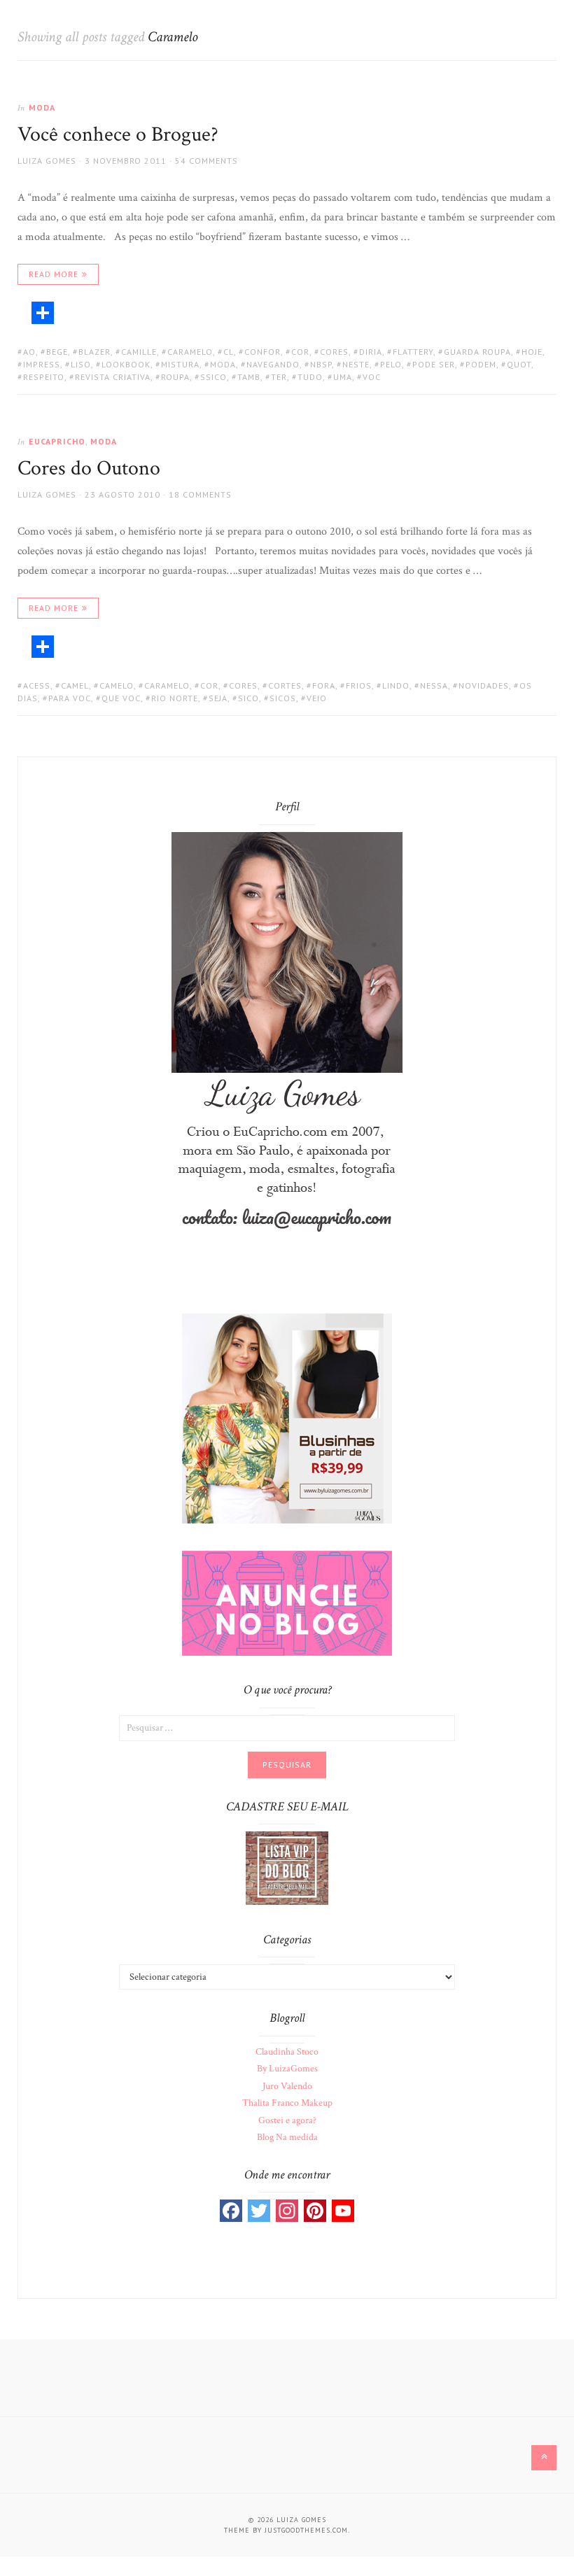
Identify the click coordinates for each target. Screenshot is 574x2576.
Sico (248, 698)
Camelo (117, 685)
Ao (29, 352)
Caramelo (190, 352)
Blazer (94, 352)
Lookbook (126, 364)
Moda (42, 107)
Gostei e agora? (287, 2120)
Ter (279, 377)
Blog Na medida (287, 2137)
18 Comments (200, 494)
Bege (57, 352)
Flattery (413, 352)
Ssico (213, 377)
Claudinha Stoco (287, 2052)
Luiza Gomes (47, 161)
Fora (324, 685)
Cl (229, 352)
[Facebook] (231, 2211)
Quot (519, 364)
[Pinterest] (315, 2211)
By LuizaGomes (287, 2069)
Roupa (175, 377)
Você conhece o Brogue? (118, 135)
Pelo (391, 364)
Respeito (44, 377)
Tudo (310, 377)
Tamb (249, 377)
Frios (359, 685)
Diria (371, 352)
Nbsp (321, 364)
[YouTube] (343, 2211)
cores (334, 352)
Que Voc (121, 698)
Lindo (396, 685)
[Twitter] (259, 2211)
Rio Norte (175, 698)
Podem (481, 364)
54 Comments (206, 161)
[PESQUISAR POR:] (287, 1727)
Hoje (532, 352)
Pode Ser (434, 364)
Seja (218, 698)
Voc (372, 377)
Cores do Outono (89, 469)
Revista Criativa (113, 377)
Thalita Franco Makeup (287, 2103)
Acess (37, 685)
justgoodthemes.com (306, 2530)
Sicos (283, 698)
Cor (300, 352)
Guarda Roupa (477, 352)
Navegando (273, 364)
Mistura (180, 364)
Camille (139, 352)
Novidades (484, 685)
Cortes (285, 685)
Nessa (434, 685)
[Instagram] (287, 2211)
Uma (343, 377)
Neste (356, 364)
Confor (262, 352)
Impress (42, 364)
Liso (81, 364)
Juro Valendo (287, 2086)
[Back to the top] (544, 2458)
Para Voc (70, 698)
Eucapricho (57, 441)
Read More (54, 274)
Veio (317, 698)
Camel (75, 685)
